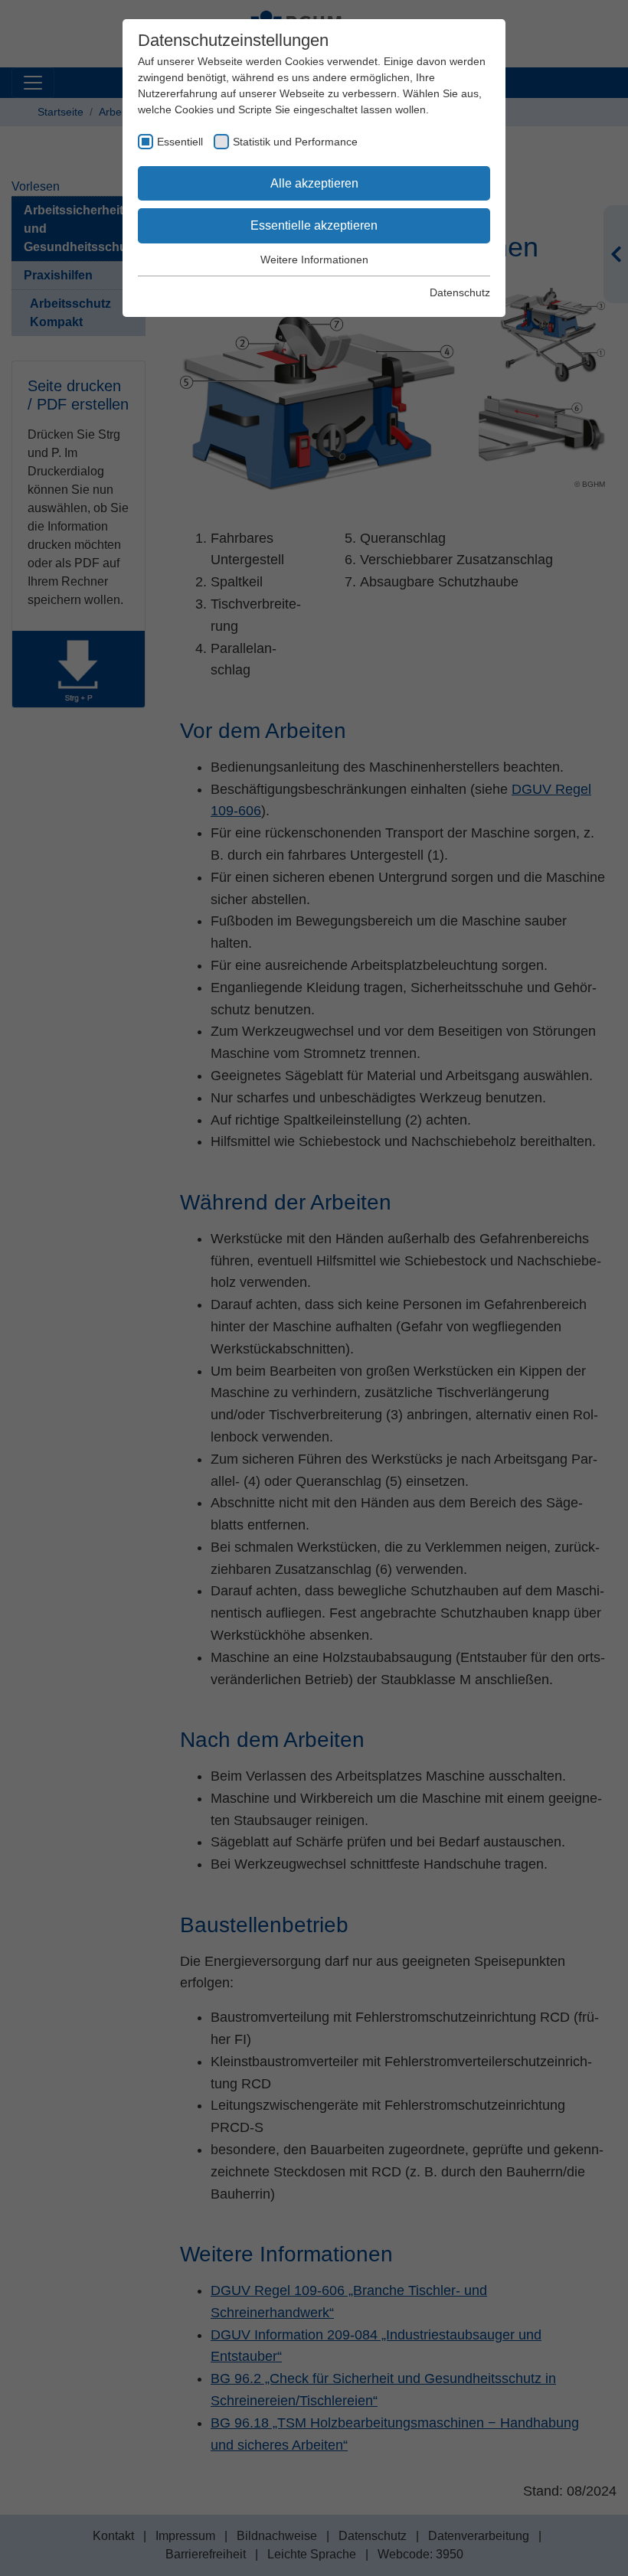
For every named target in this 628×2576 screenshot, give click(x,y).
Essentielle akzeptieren (314, 225)
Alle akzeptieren (314, 183)
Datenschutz (460, 292)
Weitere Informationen (314, 260)
